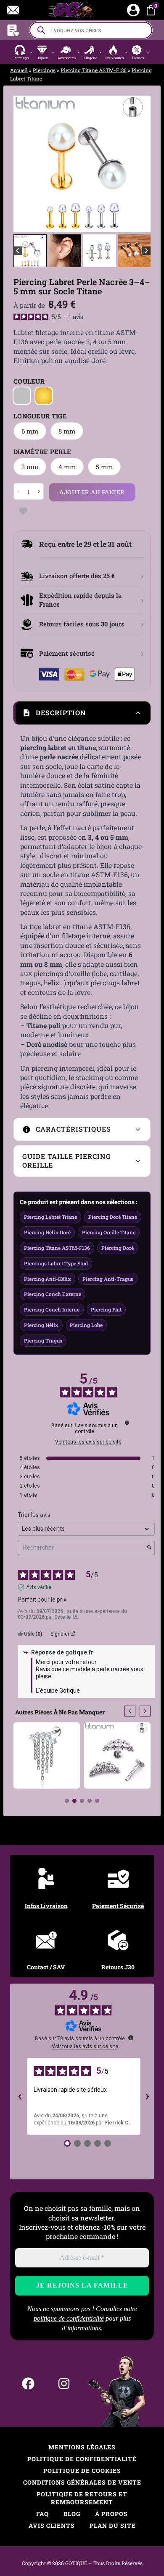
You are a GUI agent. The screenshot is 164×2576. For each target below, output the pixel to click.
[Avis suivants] (147, 2096)
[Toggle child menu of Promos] (148, 52)
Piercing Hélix (41, 1325)
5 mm (104, 467)
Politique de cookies (82, 2471)
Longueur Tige (40, 416)
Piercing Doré (118, 1248)
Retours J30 (118, 1967)
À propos (111, 2514)
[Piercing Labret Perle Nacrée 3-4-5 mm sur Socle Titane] (82, 164)
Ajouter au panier (92, 492)
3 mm (30, 467)
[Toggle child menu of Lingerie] (100, 52)
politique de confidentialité (69, 2318)
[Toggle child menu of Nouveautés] (126, 52)
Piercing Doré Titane (113, 1217)
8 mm (67, 431)
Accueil (19, 70)
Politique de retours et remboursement (82, 2498)
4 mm (67, 467)
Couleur (29, 381)
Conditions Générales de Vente (82, 2482)
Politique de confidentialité (82, 2459)
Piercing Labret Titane (50, 1217)
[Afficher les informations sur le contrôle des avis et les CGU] (131, 2038)
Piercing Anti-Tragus (108, 1279)
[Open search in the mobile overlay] (91, 30)
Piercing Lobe (86, 1325)
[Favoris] (13, 30)
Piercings (44, 70)
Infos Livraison (46, 1906)
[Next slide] (138, 164)
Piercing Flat (106, 1309)
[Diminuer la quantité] (19, 491)
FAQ (42, 2514)
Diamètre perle (42, 452)
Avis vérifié (39, 1587)
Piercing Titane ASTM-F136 (94, 70)
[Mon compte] (133, 10)
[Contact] (13, 10)
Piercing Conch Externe (53, 1294)
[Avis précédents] (20, 2096)
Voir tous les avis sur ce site (88, 1442)
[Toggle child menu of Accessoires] (79, 52)
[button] (24, 52)
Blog (72, 2514)
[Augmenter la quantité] (39, 491)
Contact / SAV (46, 1967)
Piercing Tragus (43, 1340)
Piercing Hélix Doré (47, 1232)
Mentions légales (82, 2447)
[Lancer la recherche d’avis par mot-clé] (149, 1548)
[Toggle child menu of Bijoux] (53, 52)
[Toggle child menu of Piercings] (31, 52)
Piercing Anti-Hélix (48, 1279)
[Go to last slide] (26, 164)
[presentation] (130, 1711)
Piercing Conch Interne (52, 1309)
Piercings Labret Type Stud (56, 1263)
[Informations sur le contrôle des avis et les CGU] (127, 1423)
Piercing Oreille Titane (109, 1232)
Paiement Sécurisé (118, 1906)
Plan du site (113, 2525)
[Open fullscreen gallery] (142, 224)
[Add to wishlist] (23, 511)
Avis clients (52, 2525)
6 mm (30, 431)
